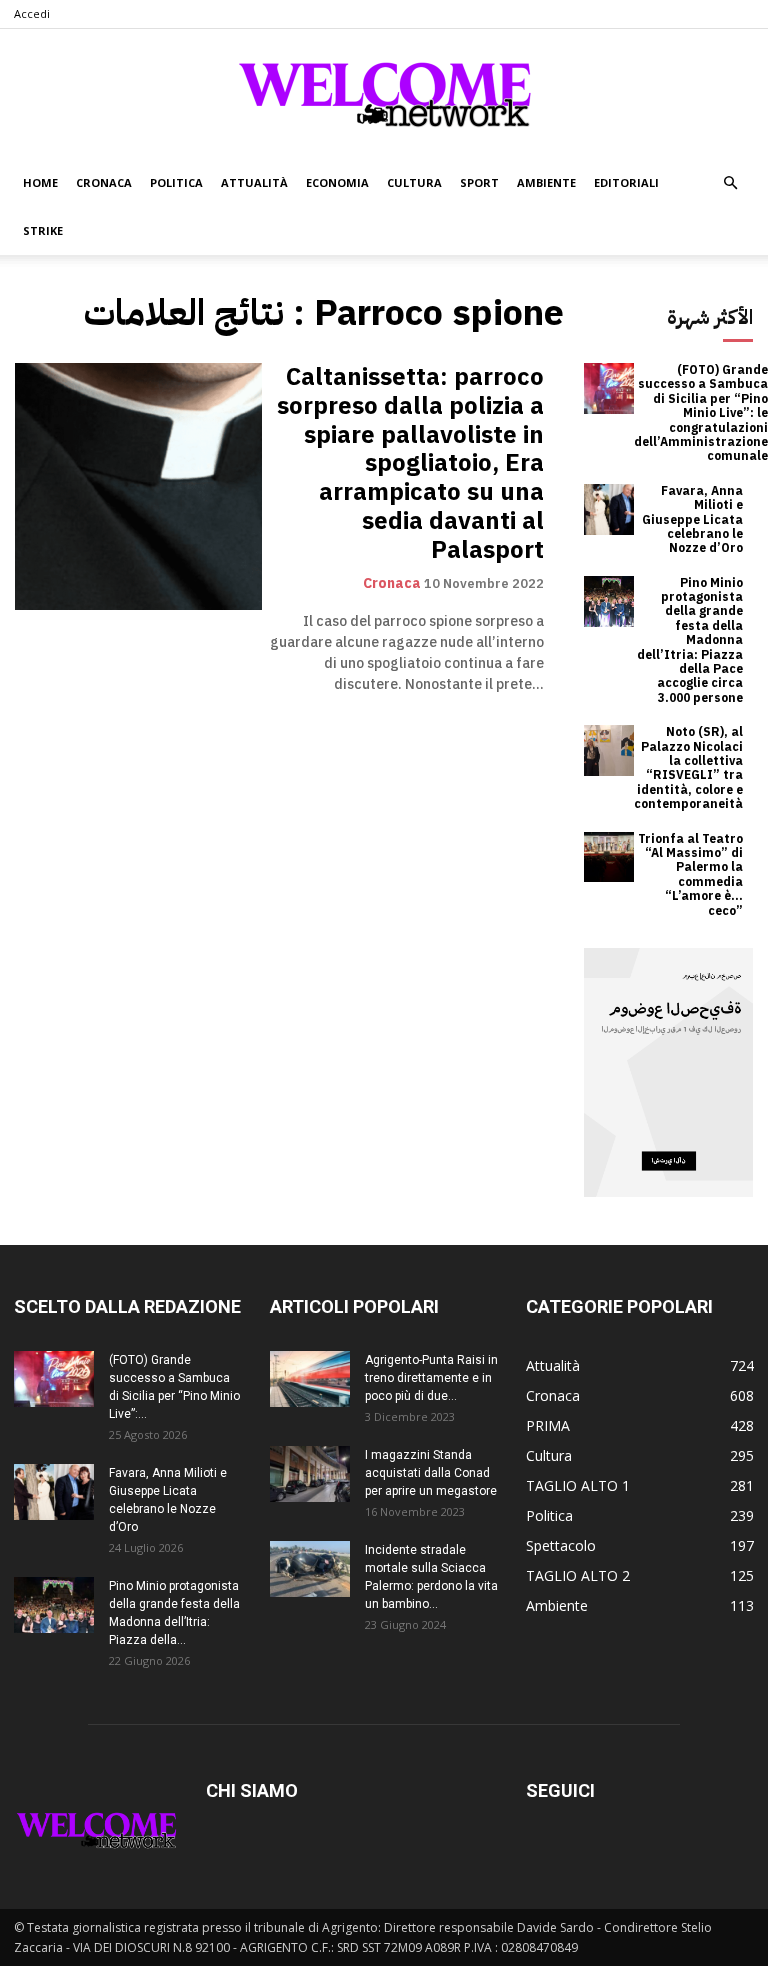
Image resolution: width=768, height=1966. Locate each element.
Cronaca (104, 182)
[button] (730, 183)
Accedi (32, 13)
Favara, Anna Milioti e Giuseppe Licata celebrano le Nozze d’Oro (692, 520)
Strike (43, 230)
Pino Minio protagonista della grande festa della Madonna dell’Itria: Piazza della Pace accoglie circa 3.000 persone (690, 640)
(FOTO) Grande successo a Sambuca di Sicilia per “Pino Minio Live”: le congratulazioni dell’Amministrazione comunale (701, 413)
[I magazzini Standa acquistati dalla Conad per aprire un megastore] (310, 1474)
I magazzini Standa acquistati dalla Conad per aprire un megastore (431, 1473)
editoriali (626, 182)
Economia (337, 182)
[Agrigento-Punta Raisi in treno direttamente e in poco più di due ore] (310, 1379)
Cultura (414, 182)
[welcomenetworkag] (384, 94)
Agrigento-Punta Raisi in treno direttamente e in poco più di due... (431, 1378)
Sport (479, 182)
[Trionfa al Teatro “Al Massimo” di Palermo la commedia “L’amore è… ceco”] (609, 857)
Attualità (254, 182)
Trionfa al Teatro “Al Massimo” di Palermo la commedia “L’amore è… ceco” (690, 875)
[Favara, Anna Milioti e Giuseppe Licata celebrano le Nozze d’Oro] (609, 509)
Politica (176, 182)
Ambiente (546, 182)
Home (40, 182)
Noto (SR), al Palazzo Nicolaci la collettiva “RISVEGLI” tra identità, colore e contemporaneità (688, 768)
